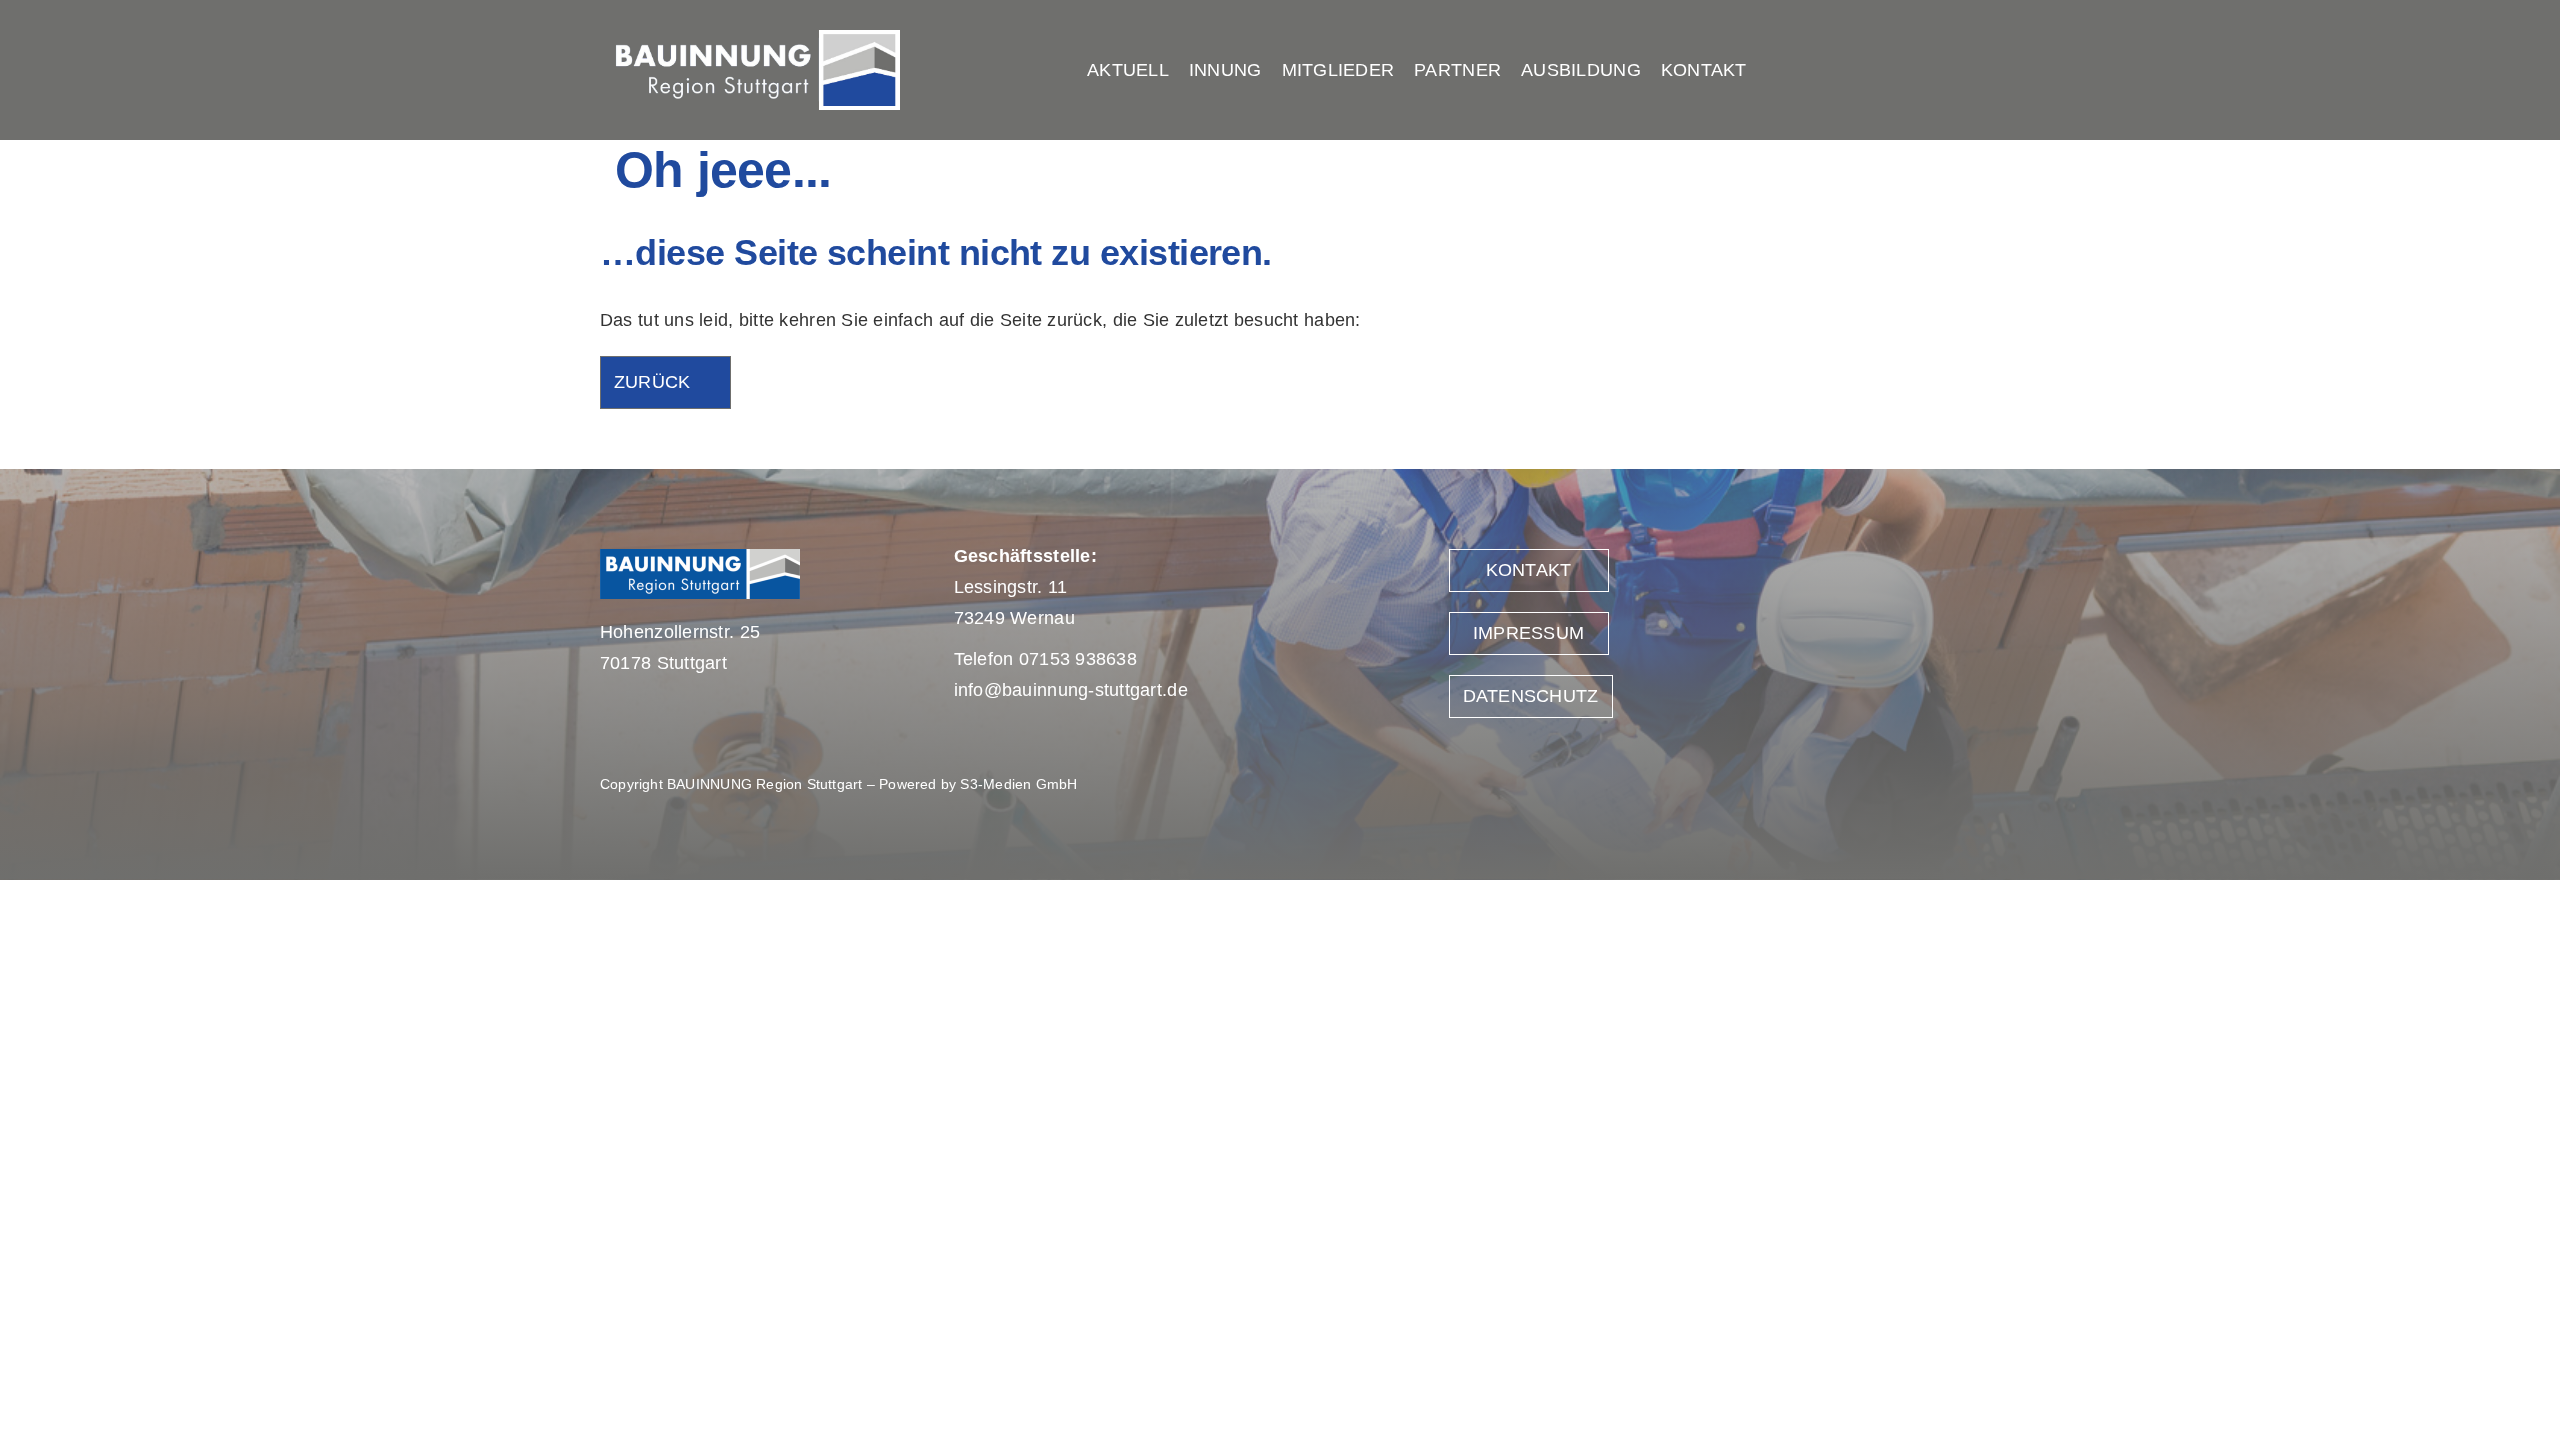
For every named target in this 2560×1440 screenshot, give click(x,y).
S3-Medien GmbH (1018, 784)
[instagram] (1947, 70)
